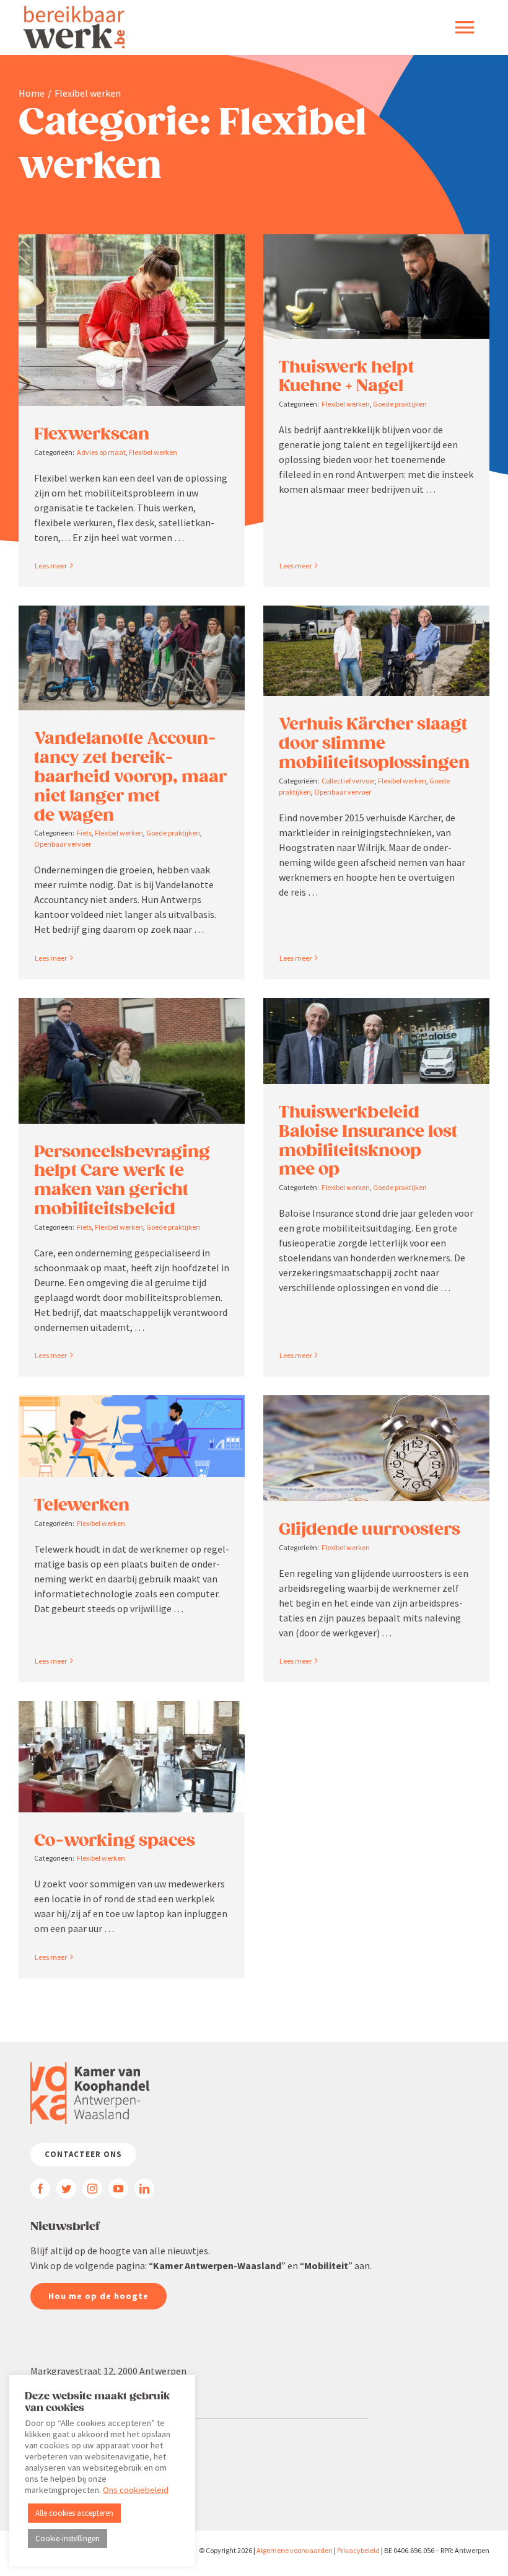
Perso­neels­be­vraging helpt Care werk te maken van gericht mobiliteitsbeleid (122, 1180)
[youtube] (118, 2189)
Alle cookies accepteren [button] (74, 2513)
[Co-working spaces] (132, 1757)
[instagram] (92, 2189)
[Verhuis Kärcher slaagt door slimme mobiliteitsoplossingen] (376, 651)
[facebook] (40, 2189)
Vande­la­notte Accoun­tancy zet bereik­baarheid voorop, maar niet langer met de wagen (130, 776)
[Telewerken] (132, 1436)
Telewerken (82, 1505)
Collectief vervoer (348, 781)
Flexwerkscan (92, 434)
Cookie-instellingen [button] (68, 2539)
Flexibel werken (153, 452)
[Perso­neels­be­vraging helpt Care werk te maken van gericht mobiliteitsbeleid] (132, 1061)
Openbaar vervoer (63, 844)
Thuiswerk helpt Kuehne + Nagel (346, 377)
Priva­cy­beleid (358, 2550)
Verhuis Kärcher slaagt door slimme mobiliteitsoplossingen (374, 743)
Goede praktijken (400, 404)
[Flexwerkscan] (132, 320)
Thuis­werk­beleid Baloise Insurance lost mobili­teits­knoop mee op (368, 1140)
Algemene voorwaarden (295, 2550)
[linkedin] (144, 2189)
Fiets (84, 833)
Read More (50, 566)
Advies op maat (101, 452)
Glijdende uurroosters (370, 1529)
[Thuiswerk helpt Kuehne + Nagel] (376, 287)
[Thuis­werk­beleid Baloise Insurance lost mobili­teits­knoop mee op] (376, 1041)
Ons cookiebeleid (136, 2490)
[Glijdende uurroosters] (376, 1448)
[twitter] (66, 2189)
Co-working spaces (115, 1840)
